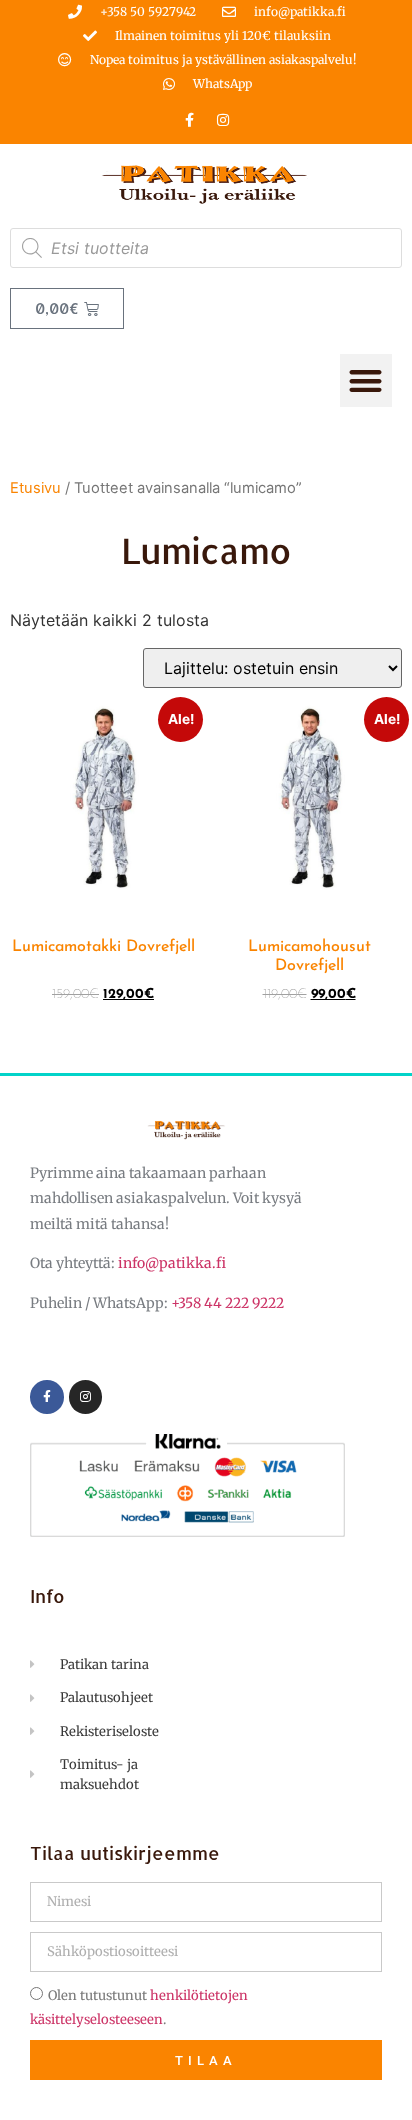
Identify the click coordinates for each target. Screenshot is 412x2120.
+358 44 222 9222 (227, 1303)
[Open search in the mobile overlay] (206, 248)
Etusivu (35, 488)
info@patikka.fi (172, 1263)
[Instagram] (223, 120)
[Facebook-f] (190, 120)
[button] (366, 380)
